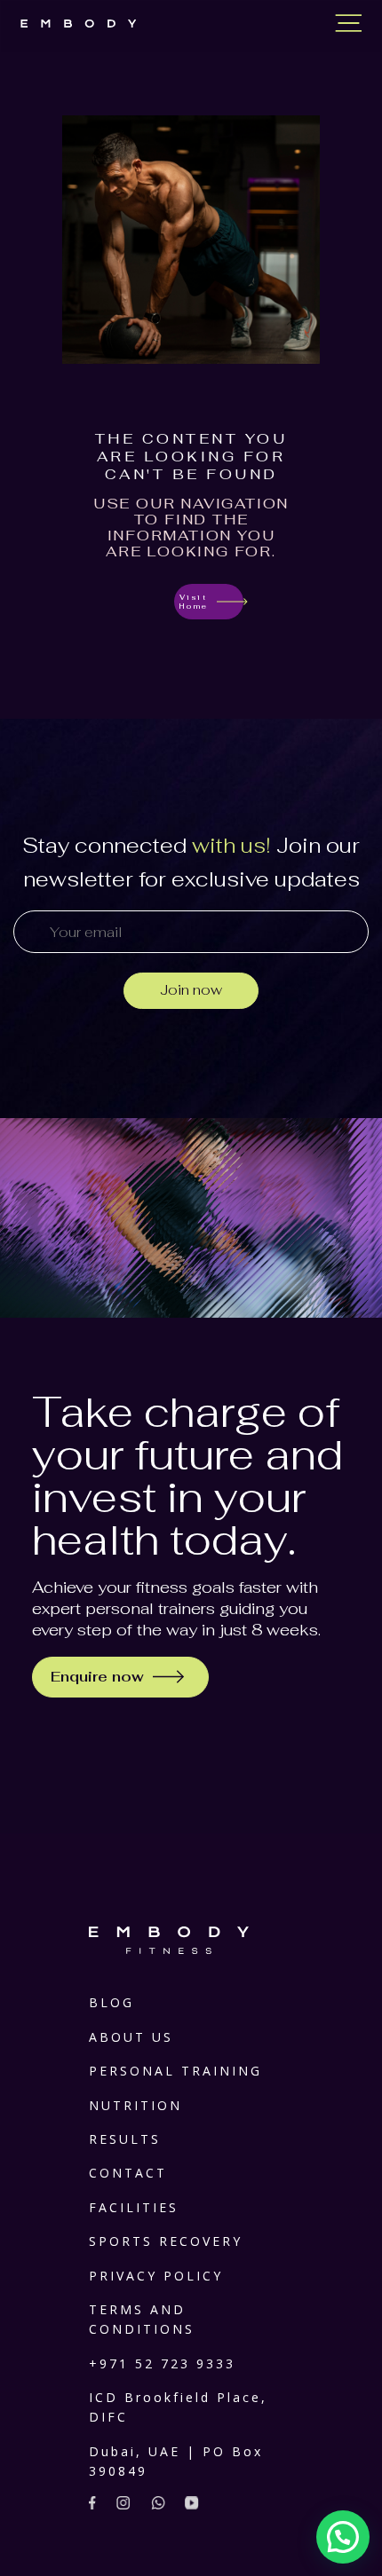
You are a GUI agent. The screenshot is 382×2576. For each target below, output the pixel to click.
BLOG (111, 2002)
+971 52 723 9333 (162, 2363)
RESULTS (125, 2139)
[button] (343, 2537)
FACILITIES (134, 2207)
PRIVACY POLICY (156, 2276)
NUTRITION (135, 2105)
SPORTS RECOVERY (166, 2241)
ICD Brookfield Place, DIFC (178, 2407)
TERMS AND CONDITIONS (142, 2319)
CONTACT (128, 2173)
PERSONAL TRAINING (175, 2071)
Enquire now (97, 1677)
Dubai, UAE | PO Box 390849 (176, 2461)
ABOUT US (131, 2037)
